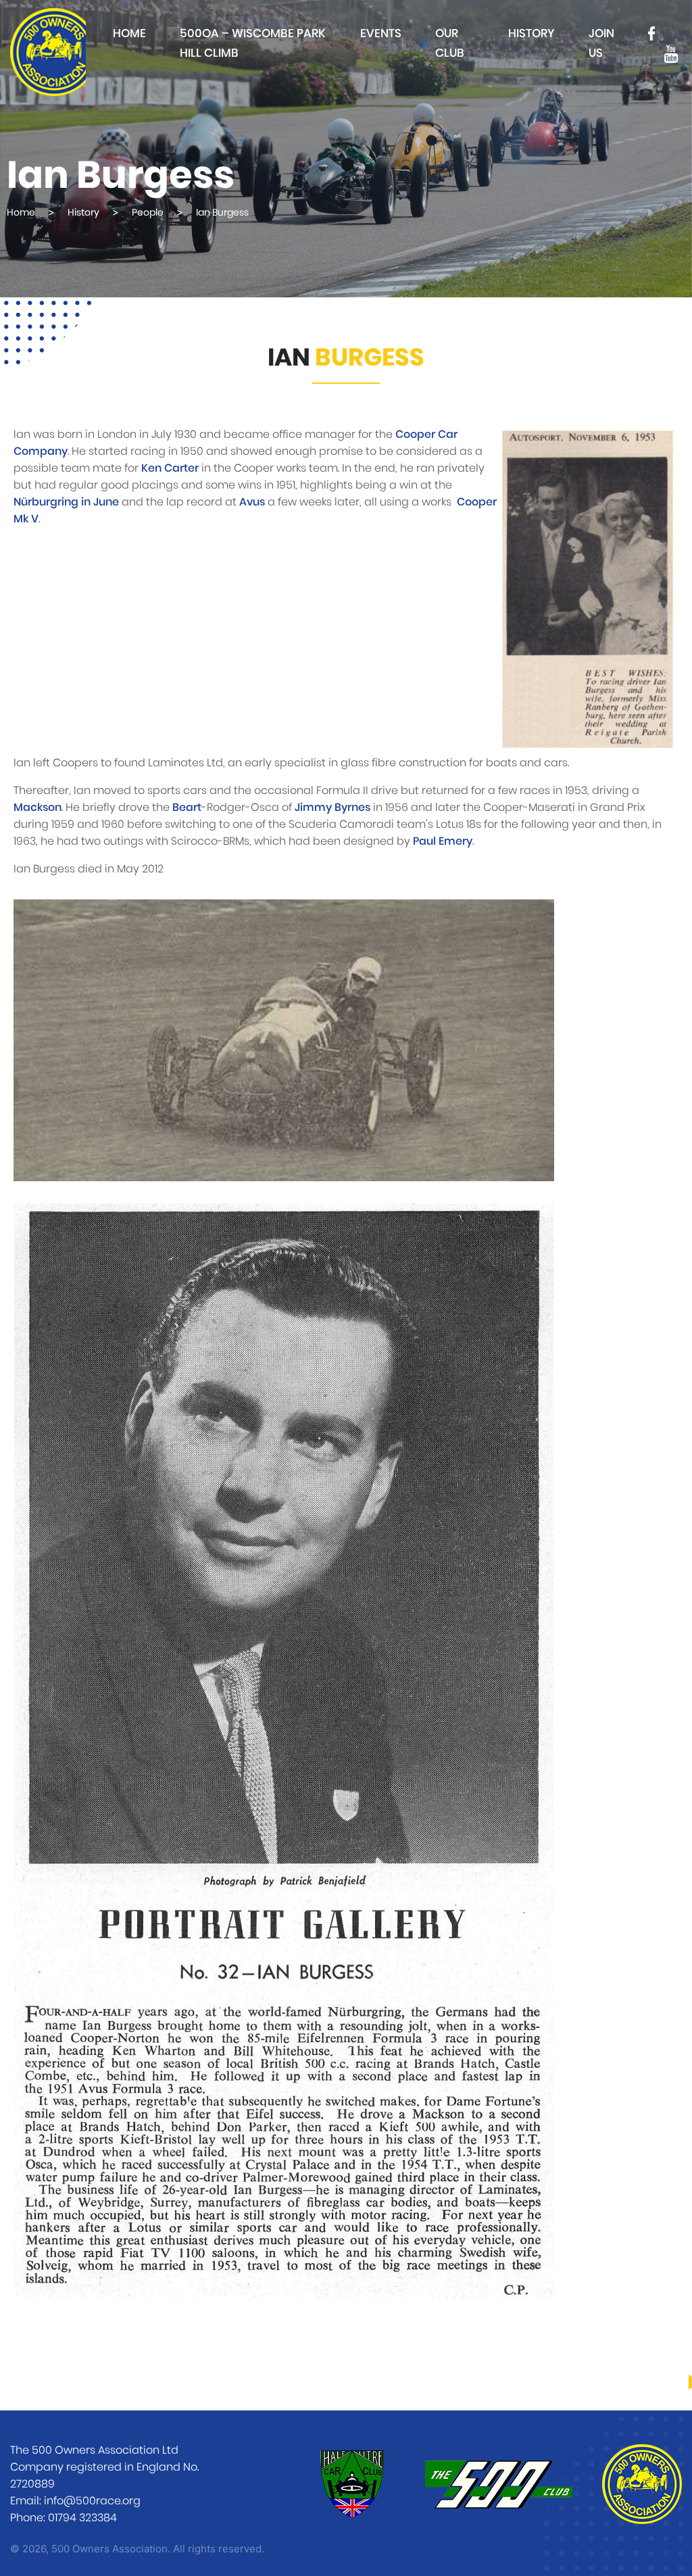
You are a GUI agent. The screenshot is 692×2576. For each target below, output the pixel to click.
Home (129, 33)
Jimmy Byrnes (332, 808)
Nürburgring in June (66, 502)
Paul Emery (443, 841)
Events (381, 33)
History (532, 33)
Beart (187, 808)
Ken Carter (170, 468)
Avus (252, 502)
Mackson (38, 808)
